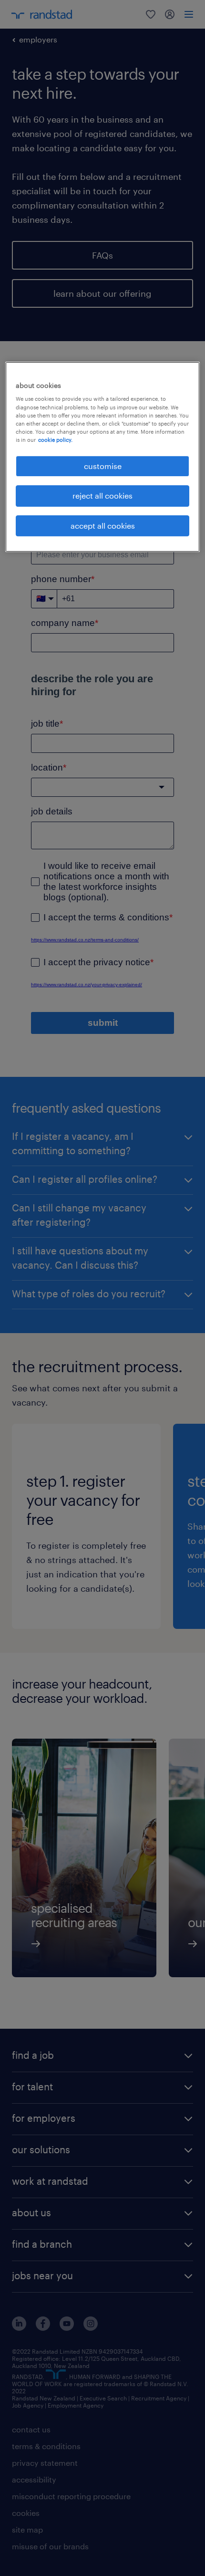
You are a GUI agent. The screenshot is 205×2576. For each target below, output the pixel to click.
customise (103, 466)
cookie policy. (55, 440)
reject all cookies (102, 495)
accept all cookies (103, 526)
